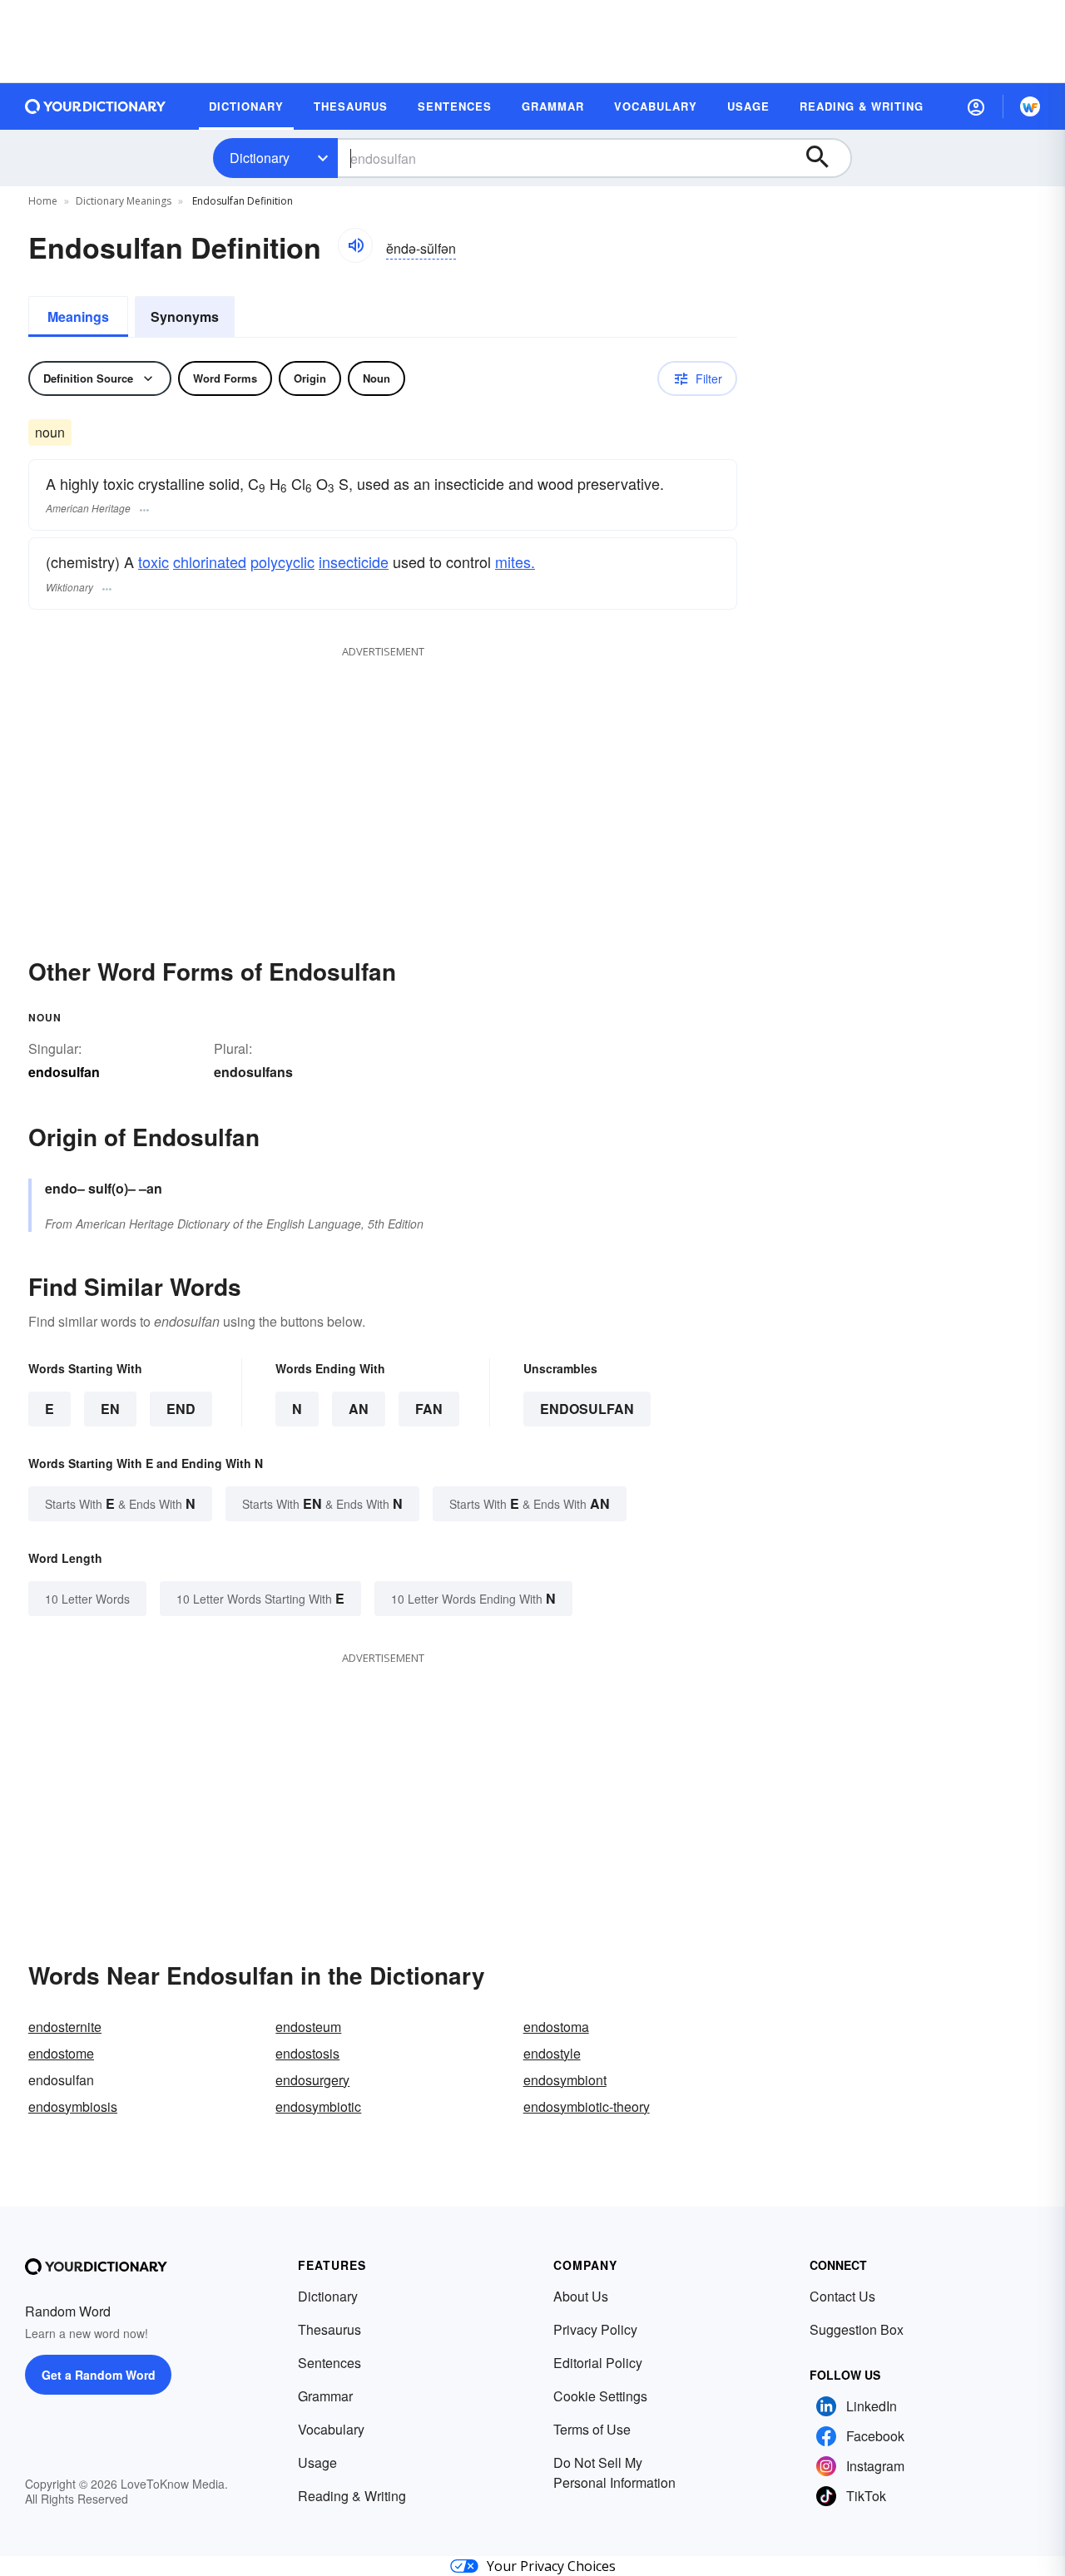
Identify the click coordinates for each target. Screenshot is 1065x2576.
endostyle (552, 2053)
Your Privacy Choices (551, 2566)
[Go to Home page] (96, 106)
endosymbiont (565, 2080)
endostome (61, 2053)
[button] (976, 106)
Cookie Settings (600, 2396)
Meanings (78, 316)
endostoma (556, 2027)
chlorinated (210, 561)
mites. (515, 561)
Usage (317, 2462)
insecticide (354, 561)
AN (359, 1409)
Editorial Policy (598, 2363)
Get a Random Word (99, 2375)
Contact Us (842, 2296)
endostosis (307, 2053)
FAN (429, 1409)
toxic (154, 561)
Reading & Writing (352, 2496)
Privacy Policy (595, 2329)
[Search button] (825, 158)
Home (43, 201)
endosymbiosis (73, 2106)
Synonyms (185, 316)
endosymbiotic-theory (587, 2106)
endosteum (308, 2027)
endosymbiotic (318, 2106)
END (181, 1409)
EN (110, 1409)
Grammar (325, 2396)
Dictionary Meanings (124, 201)
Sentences (329, 2363)
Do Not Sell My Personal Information (614, 2472)
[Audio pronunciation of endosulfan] (355, 245)
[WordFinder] (1030, 106)
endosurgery (312, 2080)
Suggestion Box (857, 2329)
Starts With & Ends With (120, 1503)
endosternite (65, 2027)
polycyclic (282, 561)
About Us (581, 2296)
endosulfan (587, 1409)
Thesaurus (329, 2329)
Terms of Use (592, 2429)
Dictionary (260, 158)
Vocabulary (331, 2429)
